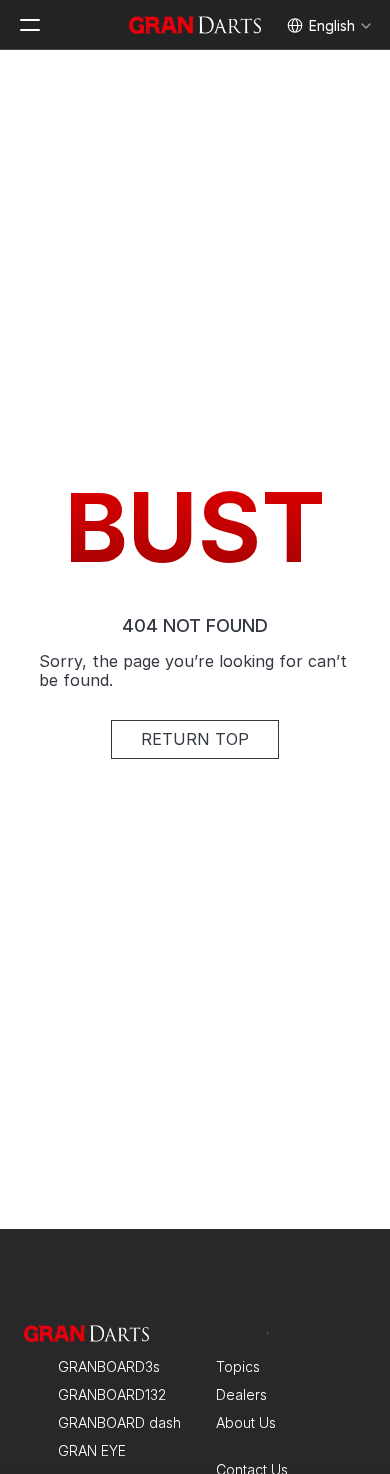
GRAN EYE (92, 1450)
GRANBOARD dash (119, 1422)
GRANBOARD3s (109, 1366)
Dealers (241, 1394)
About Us (246, 1422)
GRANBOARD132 (112, 1394)
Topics (238, 1366)
